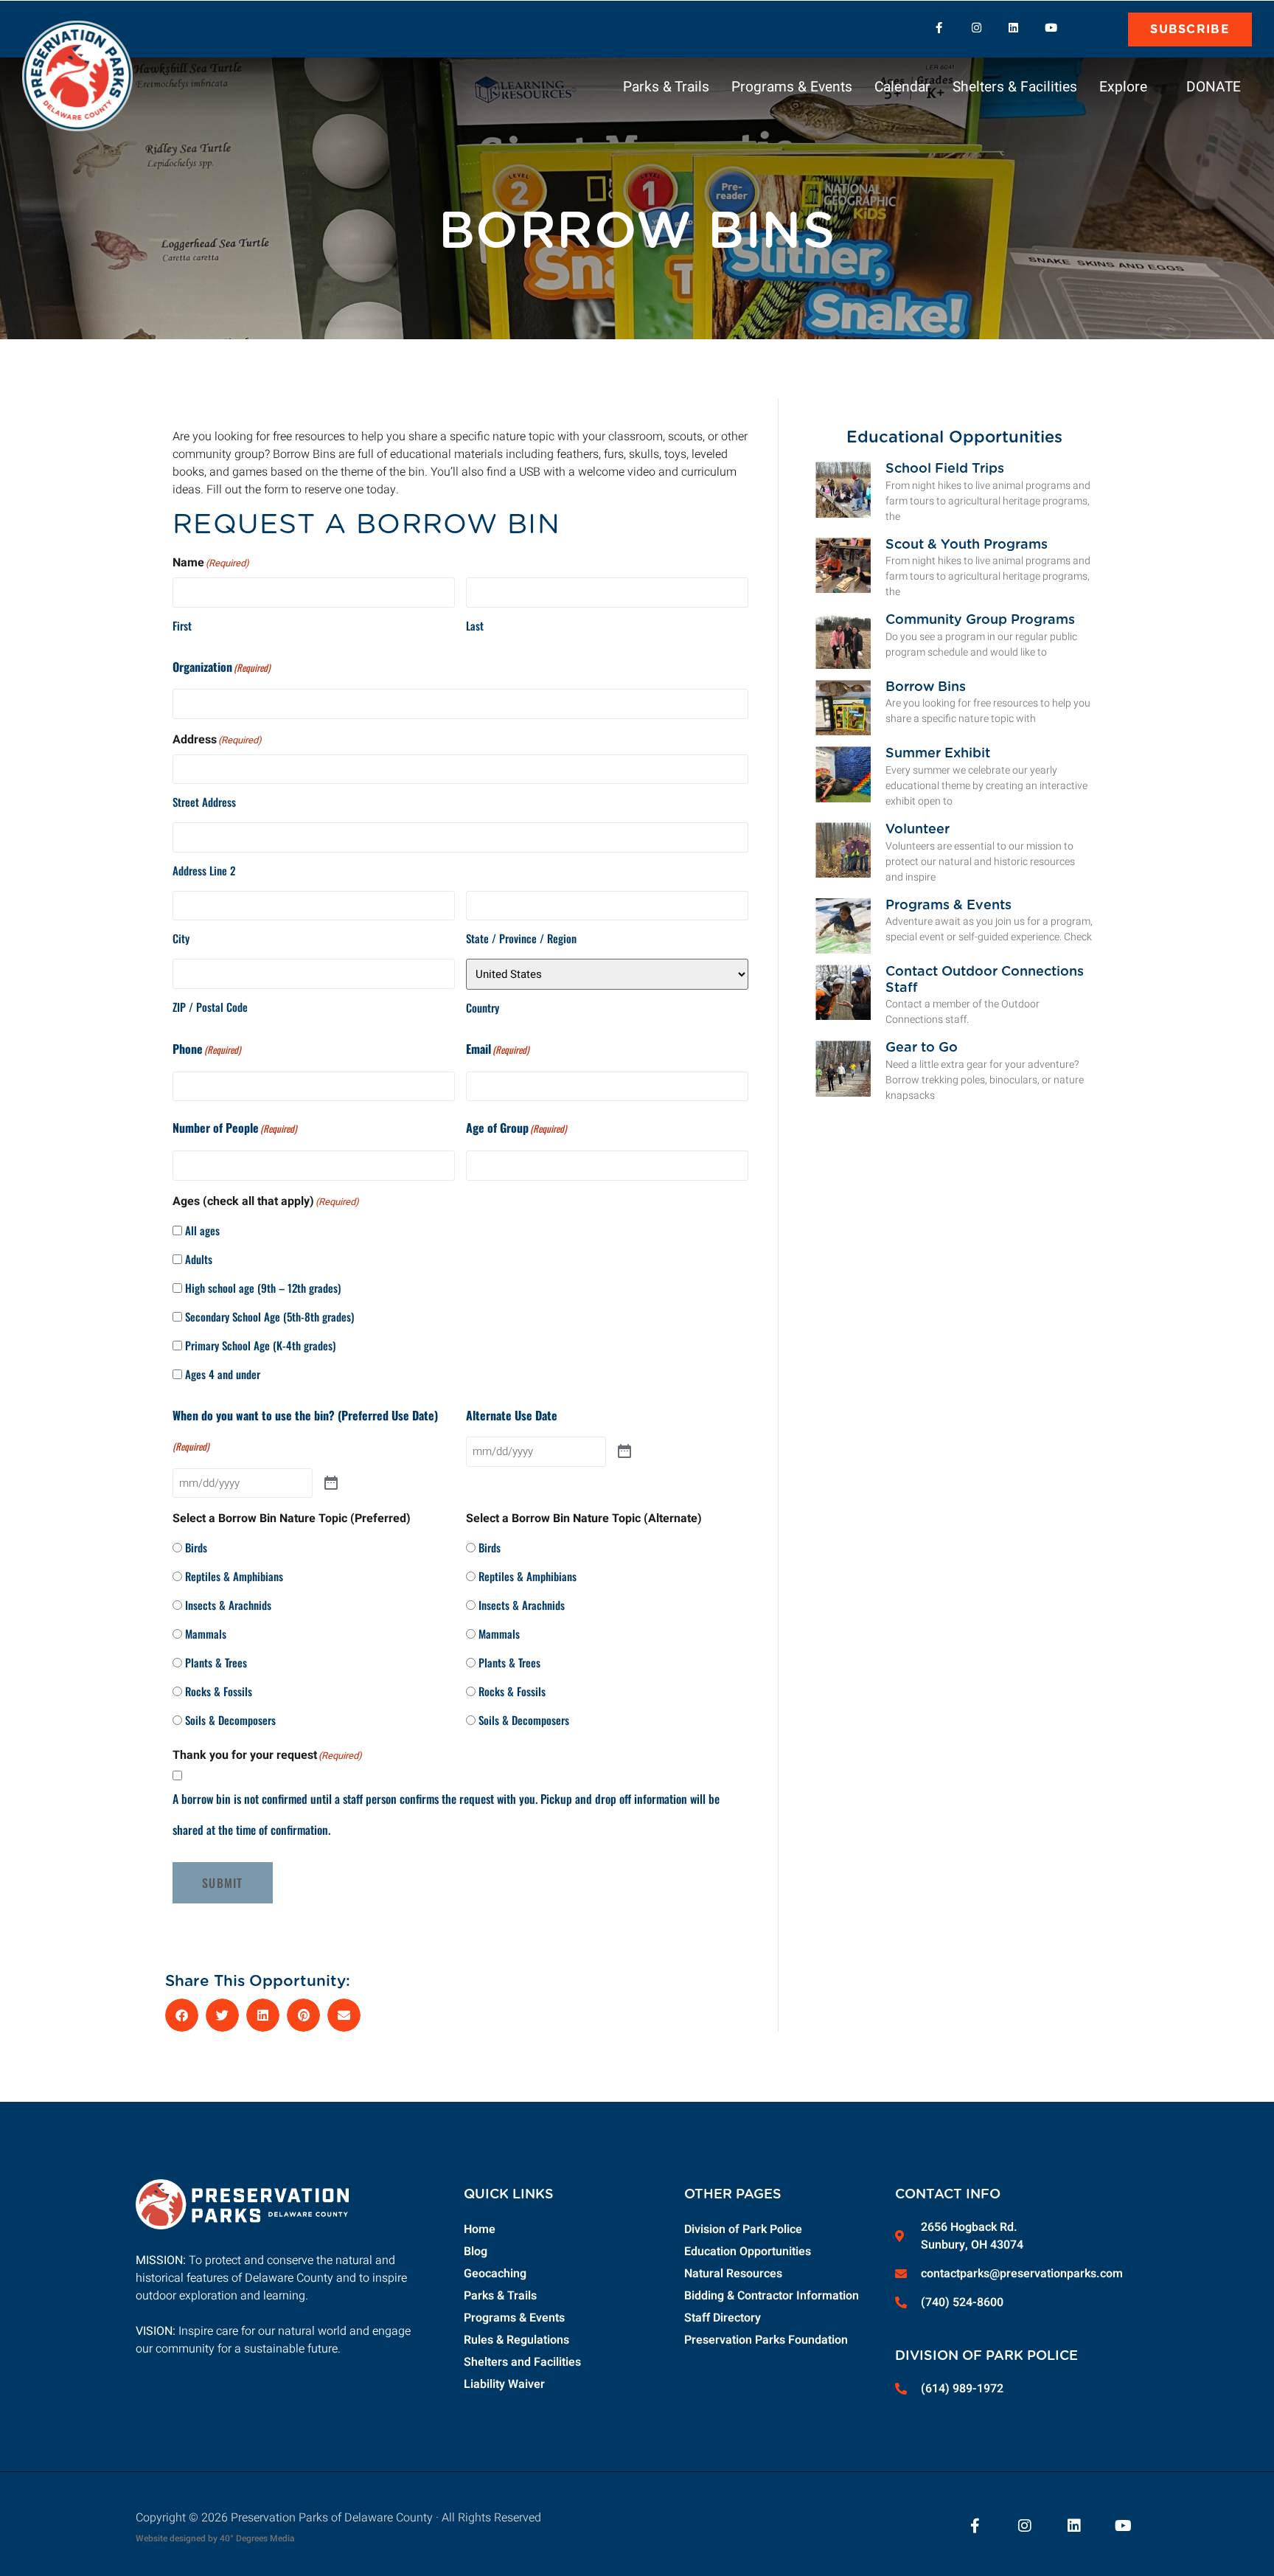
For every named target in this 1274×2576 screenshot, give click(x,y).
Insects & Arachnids (228, 1605)
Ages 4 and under (223, 1374)
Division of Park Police (743, 2229)
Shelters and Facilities (522, 2362)
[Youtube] (1051, 28)
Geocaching (495, 2274)
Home (480, 2229)
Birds (196, 1547)
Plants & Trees (216, 1662)
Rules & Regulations (516, 2340)
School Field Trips (945, 469)
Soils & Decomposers (230, 1720)
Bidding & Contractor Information (772, 2296)
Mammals (206, 1634)
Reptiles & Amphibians (234, 1576)
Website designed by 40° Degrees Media (215, 2538)
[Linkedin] (1014, 28)
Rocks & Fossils (219, 1691)
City (181, 938)
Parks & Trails (666, 87)
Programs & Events (792, 87)
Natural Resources (733, 2274)
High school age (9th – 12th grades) (263, 1288)
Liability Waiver (504, 2384)
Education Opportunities (748, 2252)
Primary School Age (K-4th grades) (260, 1345)
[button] (1095, 28)
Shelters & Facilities (1015, 87)
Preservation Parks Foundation (766, 2340)
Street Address (204, 802)
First (182, 625)
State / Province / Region (521, 938)
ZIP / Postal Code (210, 1007)
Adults (199, 1259)
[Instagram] (976, 28)
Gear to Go (922, 1048)
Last (475, 625)
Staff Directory (723, 2318)
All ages (202, 1230)
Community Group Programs (980, 620)
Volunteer (918, 830)
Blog (476, 2252)
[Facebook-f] (939, 28)
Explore (1123, 87)
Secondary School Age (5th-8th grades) (269, 1316)
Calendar (902, 87)
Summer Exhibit (938, 754)
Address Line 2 (204, 870)
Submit (223, 1883)
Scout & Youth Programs (967, 545)
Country (483, 1007)
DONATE (1214, 87)
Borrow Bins (926, 687)
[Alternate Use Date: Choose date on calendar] (625, 1451)
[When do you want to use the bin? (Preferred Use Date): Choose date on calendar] (331, 1483)
